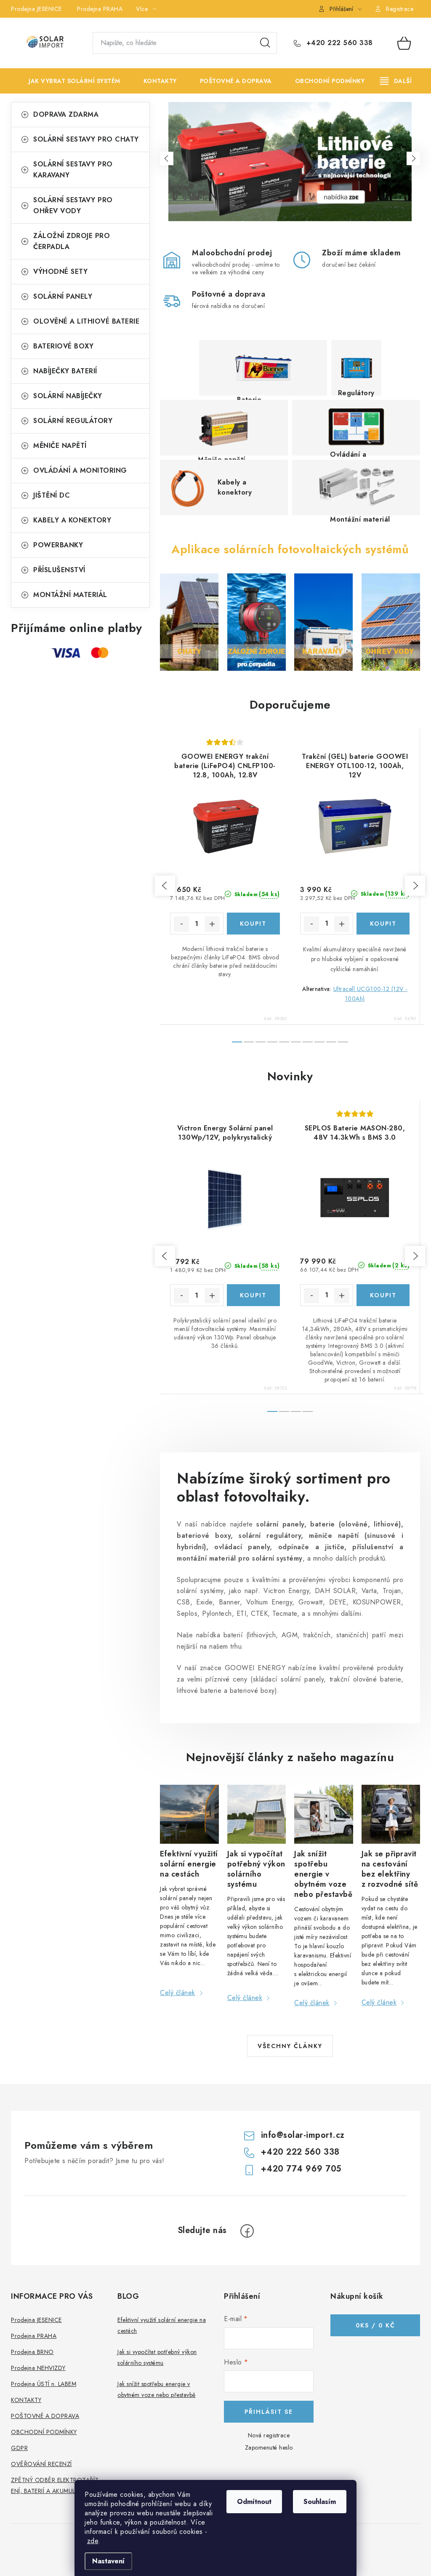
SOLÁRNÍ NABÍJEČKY (68, 396)
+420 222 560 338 (338, 43)
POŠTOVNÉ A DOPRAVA (45, 2416)
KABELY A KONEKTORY (72, 520)
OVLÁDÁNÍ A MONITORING (80, 470)
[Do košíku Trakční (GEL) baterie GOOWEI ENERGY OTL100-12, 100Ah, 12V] (383, 924)
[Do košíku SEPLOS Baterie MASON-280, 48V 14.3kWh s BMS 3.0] (383, 1295)
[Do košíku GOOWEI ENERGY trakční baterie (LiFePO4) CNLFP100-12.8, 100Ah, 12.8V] (254, 924)
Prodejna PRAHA (100, 9)
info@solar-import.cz (303, 2135)
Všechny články (290, 2046)
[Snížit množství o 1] (181, 924)
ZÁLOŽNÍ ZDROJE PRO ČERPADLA (72, 241)
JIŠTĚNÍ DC (52, 495)
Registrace (400, 9)
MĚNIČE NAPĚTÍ (60, 446)
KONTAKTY (26, 2400)
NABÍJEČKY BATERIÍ (65, 371)
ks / (375, 2325)
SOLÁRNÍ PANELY (63, 296)
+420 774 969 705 (301, 2169)
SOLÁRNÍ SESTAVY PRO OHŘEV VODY (73, 205)
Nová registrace (269, 2435)
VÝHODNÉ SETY (60, 272)
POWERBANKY (58, 545)
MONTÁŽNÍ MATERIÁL (70, 595)
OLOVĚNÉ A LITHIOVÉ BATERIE (86, 321)
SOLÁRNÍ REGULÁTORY (73, 421)
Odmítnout (254, 2502)
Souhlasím (320, 2502)
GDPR (19, 2448)
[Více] (396, 81)
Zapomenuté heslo (269, 2447)
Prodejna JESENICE (36, 9)
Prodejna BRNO (32, 2352)
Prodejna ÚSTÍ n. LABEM (44, 2384)
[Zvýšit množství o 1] (212, 924)
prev (165, 886)
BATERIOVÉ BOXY (63, 346)
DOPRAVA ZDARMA (66, 114)
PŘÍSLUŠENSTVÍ (59, 570)
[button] (167, 158)
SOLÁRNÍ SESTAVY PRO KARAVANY (73, 170)
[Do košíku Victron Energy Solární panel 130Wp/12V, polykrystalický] (254, 1295)
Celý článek (178, 1993)
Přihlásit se (269, 2412)
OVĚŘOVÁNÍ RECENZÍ (41, 2464)
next (415, 886)
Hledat (265, 43)
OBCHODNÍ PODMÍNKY (44, 2432)
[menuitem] (68, 81)
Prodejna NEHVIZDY (38, 2368)
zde (93, 2541)
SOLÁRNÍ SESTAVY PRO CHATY (86, 139)
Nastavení (108, 2561)
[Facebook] (247, 2231)
